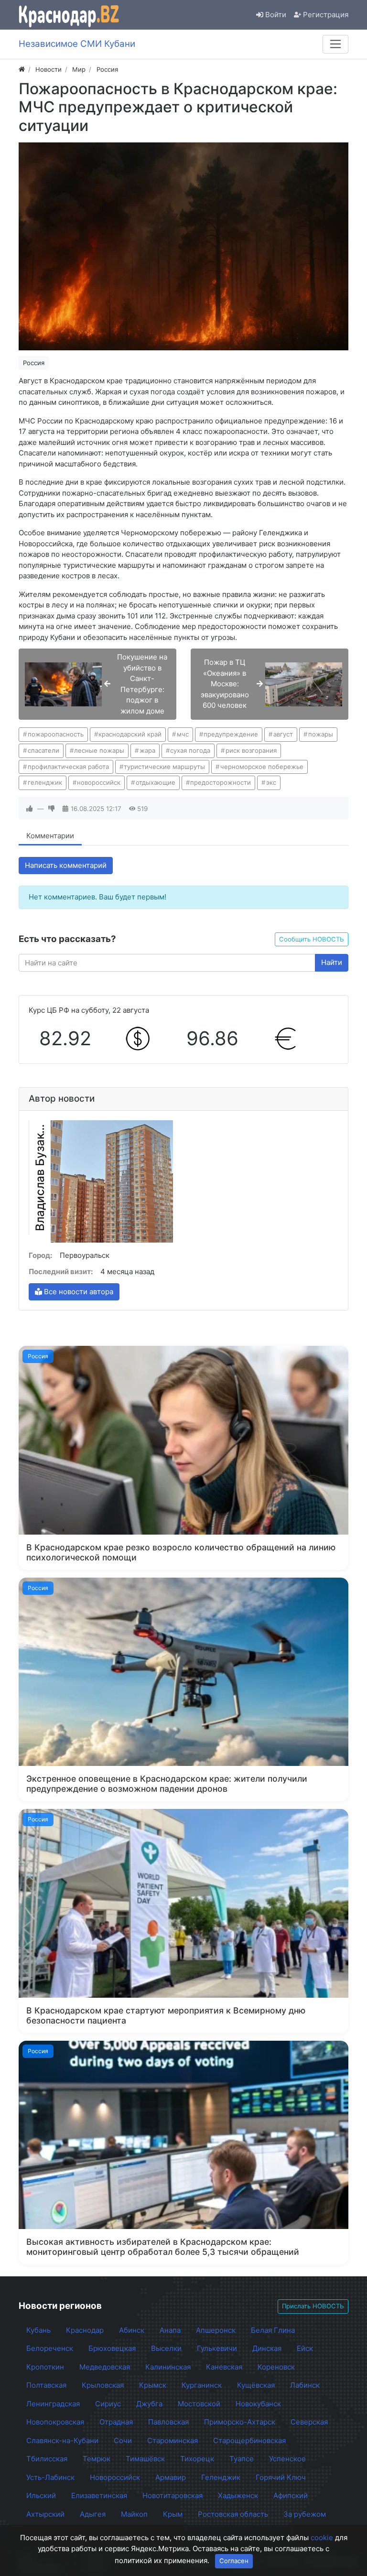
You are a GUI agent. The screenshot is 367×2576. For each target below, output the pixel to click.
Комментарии (50, 836)
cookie (322, 2538)
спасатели (43, 750)
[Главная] (22, 69)
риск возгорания (251, 750)
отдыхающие (156, 782)
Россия (34, 363)
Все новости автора (78, 1292)
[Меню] (335, 44)
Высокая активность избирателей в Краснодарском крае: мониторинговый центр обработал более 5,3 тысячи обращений (163, 2247)
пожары (321, 734)
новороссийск (99, 782)
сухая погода (190, 750)
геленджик (45, 782)
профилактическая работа (68, 767)
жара (147, 750)
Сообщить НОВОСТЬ (312, 939)
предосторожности (221, 782)
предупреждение (231, 734)
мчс (183, 734)
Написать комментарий (66, 865)
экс (271, 782)
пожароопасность (56, 734)
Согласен (234, 2561)
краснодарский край (130, 734)
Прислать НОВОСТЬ (313, 2306)
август (283, 734)
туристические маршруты (164, 767)
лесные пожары (99, 750)
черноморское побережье (262, 767)
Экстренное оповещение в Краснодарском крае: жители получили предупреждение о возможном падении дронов (167, 1784)
